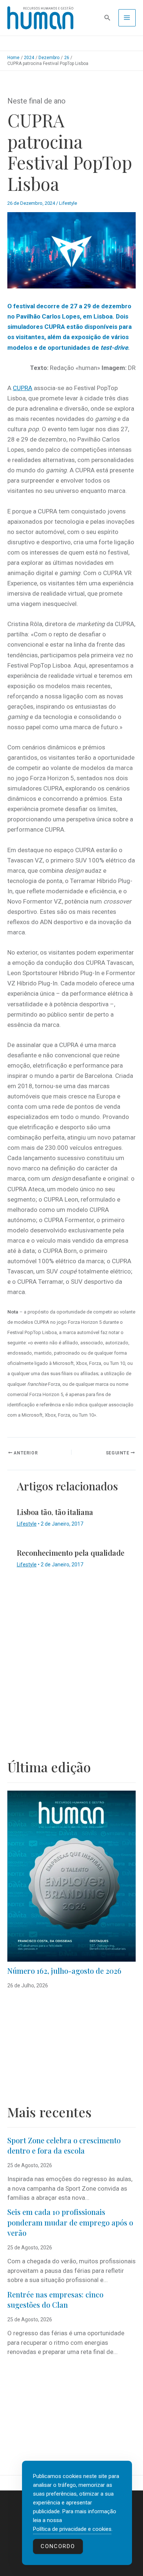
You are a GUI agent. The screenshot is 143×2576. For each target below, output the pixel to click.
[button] (107, 18)
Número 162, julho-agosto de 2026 (64, 1971)
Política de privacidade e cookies (72, 2529)
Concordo (58, 2546)
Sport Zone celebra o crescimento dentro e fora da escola (64, 2146)
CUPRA (23, 388)
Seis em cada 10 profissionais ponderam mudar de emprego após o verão (70, 2222)
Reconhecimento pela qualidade (71, 1553)
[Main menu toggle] (127, 18)
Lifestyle (68, 203)
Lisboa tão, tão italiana (55, 1512)
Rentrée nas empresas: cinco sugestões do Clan (55, 2300)
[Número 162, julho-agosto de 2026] (71, 1876)
